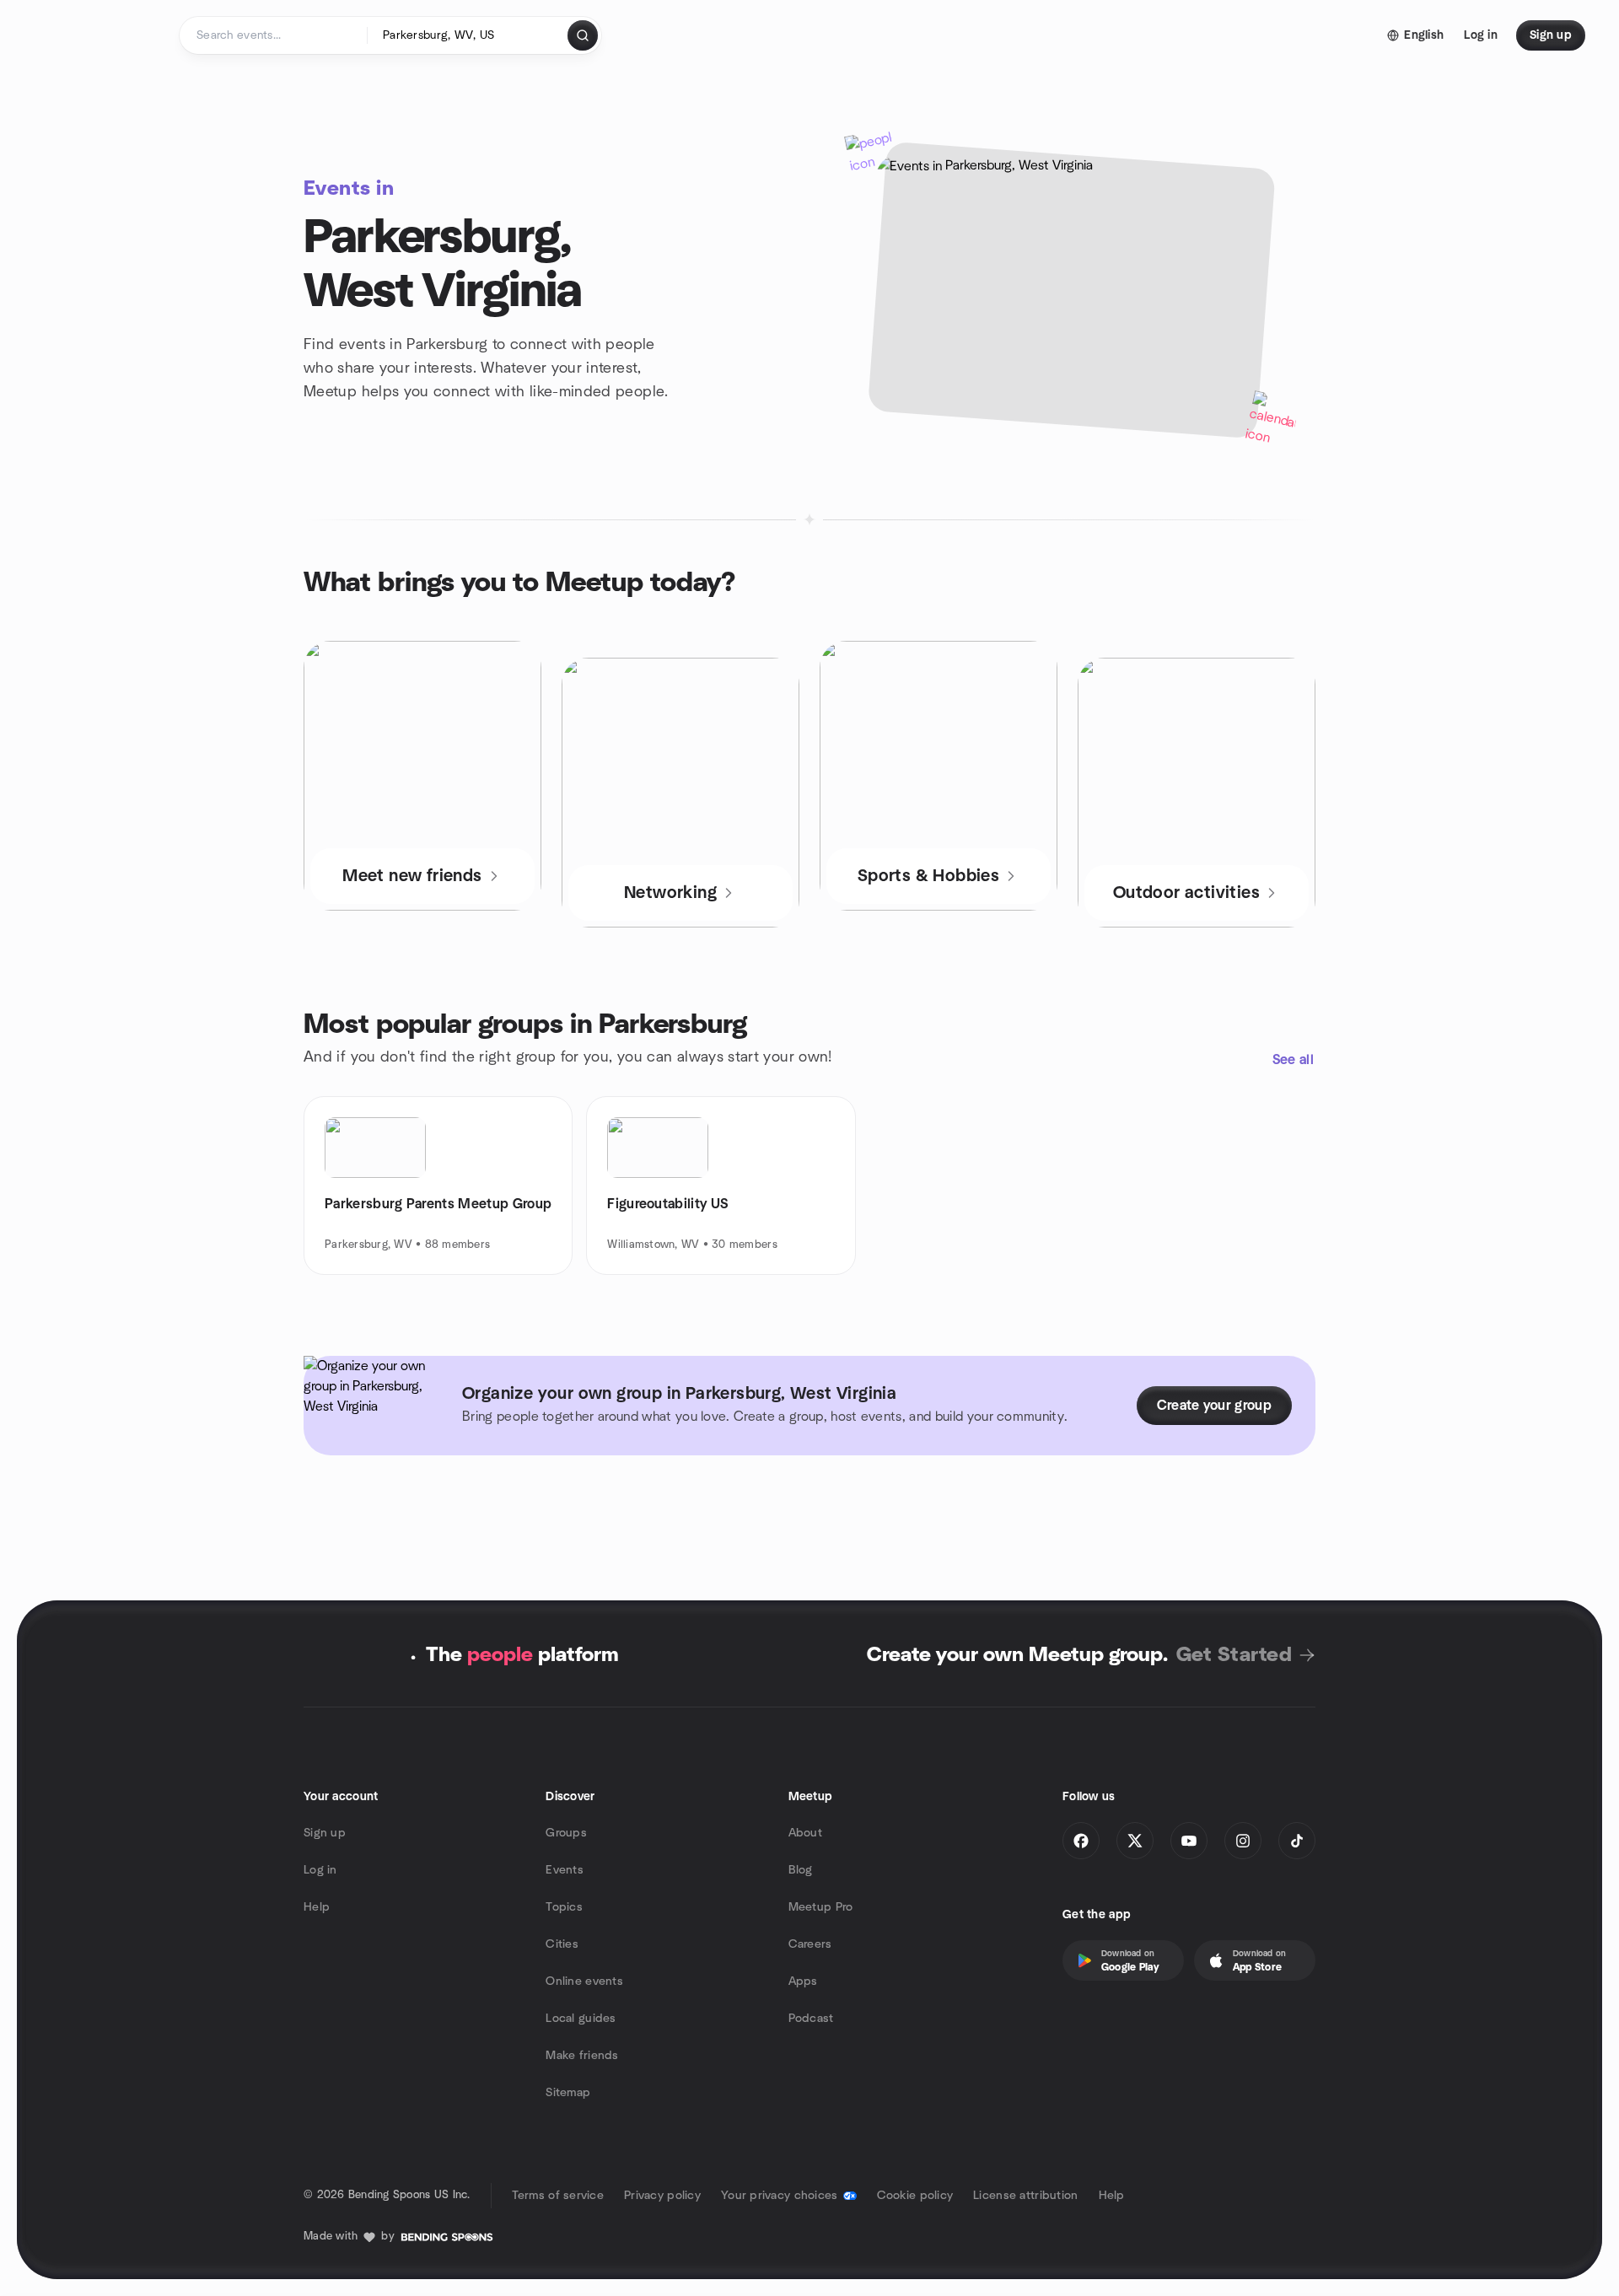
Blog (801, 1870)
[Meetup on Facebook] (1081, 1841)
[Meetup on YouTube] (1189, 1841)
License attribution (1025, 2196)
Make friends (582, 2056)
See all (1293, 1060)
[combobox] (468, 35)
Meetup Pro (821, 1907)
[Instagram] (1243, 1841)
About (805, 1833)
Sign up (325, 1833)
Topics (564, 1907)
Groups (566, 1833)
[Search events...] (583, 35)
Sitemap (568, 2093)
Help (317, 1907)
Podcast (811, 2019)
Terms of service (558, 2196)
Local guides (581, 2019)
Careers (810, 1944)
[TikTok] (1297, 1841)
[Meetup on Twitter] (1135, 1841)
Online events (584, 1981)
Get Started (1234, 1655)
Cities (562, 1944)
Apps (803, 1981)
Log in (320, 1870)
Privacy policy (662, 2196)
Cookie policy (915, 2196)
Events (565, 1870)
